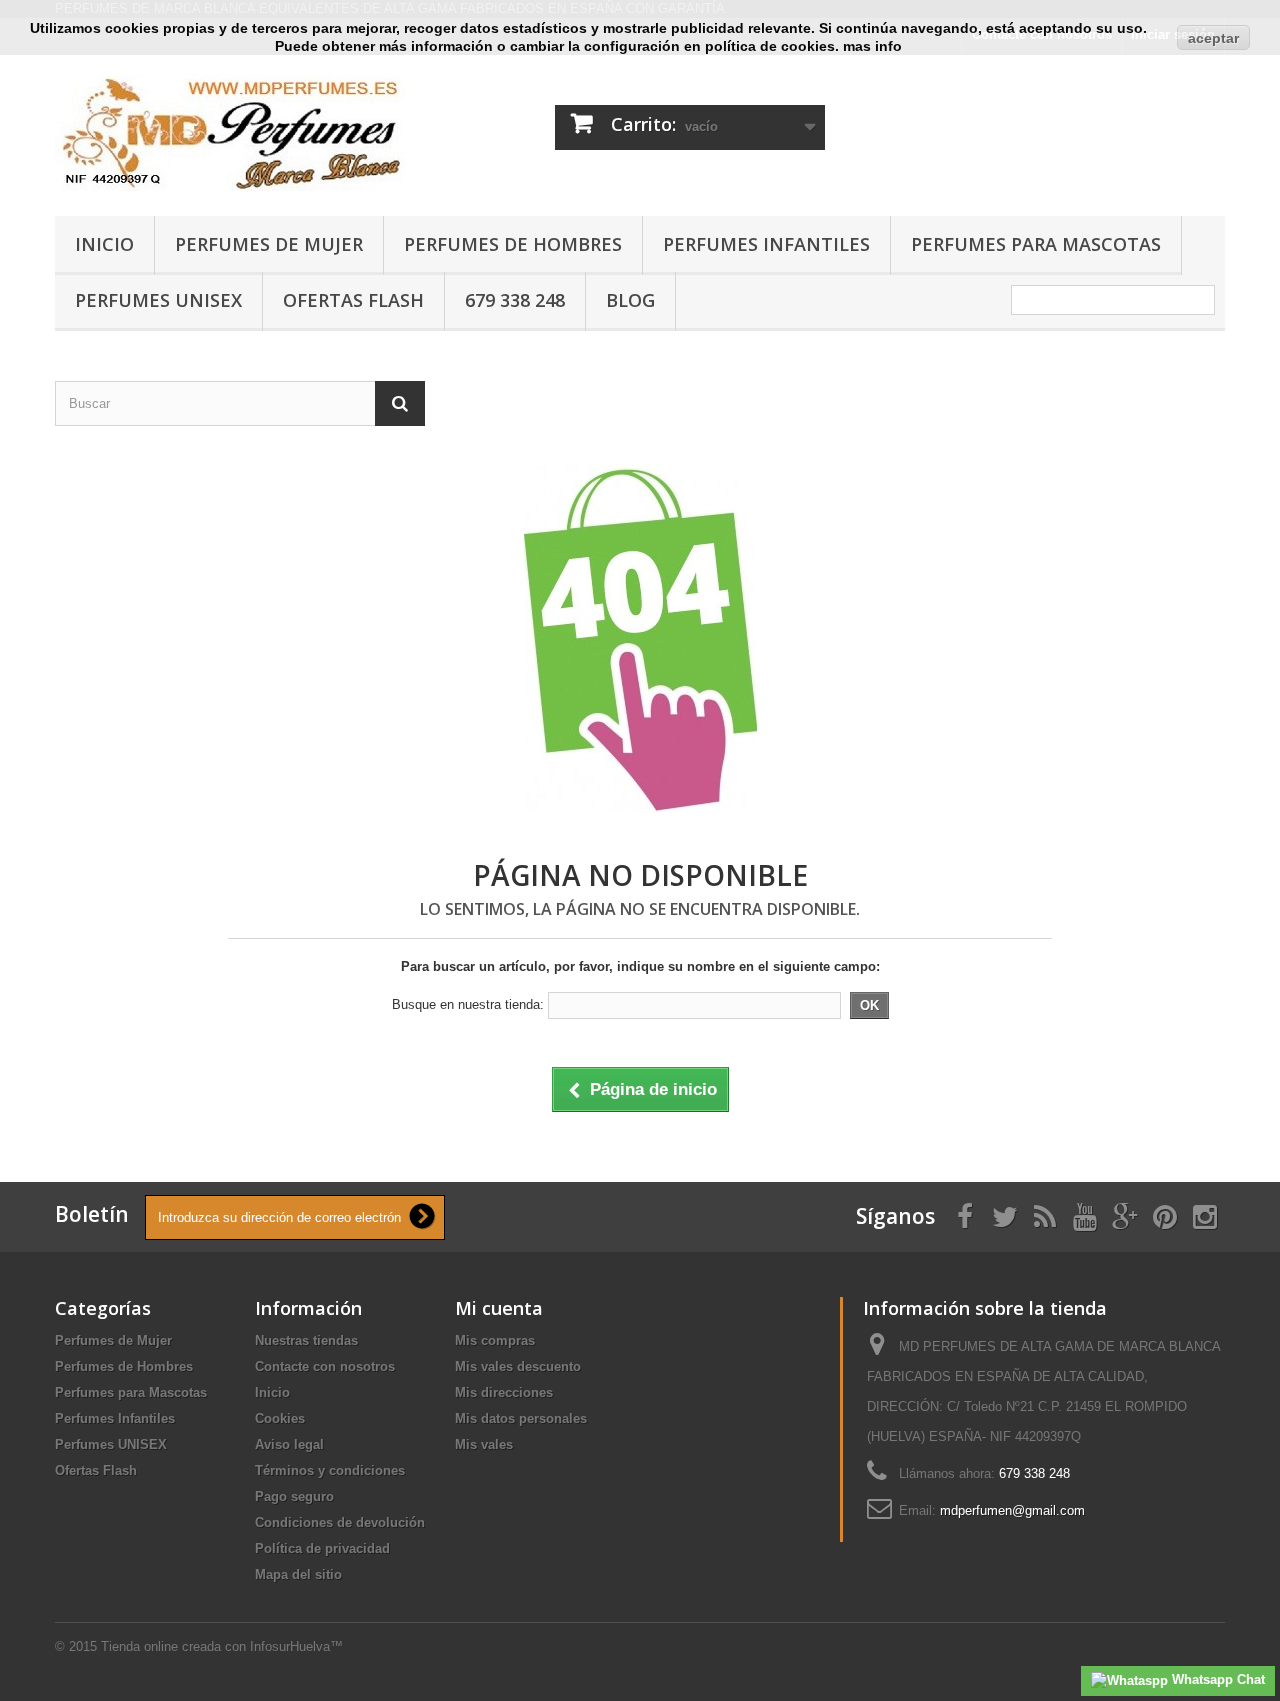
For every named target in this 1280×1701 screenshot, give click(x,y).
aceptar (1213, 38)
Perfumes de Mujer (269, 244)
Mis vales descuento (518, 1366)
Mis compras (495, 1340)
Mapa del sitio (298, 1574)
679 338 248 (515, 300)
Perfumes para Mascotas (1036, 244)
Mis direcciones (504, 1392)
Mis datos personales (521, 1418)
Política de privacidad (322, 1548)
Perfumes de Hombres (513, 244)
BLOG (630, 300)
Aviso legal (289, 1444)
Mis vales (484, 1444)
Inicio (104, 244)
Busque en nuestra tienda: (468, 1004)
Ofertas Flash (353, 300)
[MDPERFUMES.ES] (240, 130)
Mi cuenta (499, 1308)
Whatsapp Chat (1216, 1679)
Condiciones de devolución (340, 1522)
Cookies (280, 1418)
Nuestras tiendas (306, 1340)
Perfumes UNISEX (158, 300)
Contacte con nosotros (325, 1366)
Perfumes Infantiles (766, 244)
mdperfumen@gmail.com (1012, 1510)
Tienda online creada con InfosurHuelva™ (222, 1646)
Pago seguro (294, 1496)
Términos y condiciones (330, 1470)
